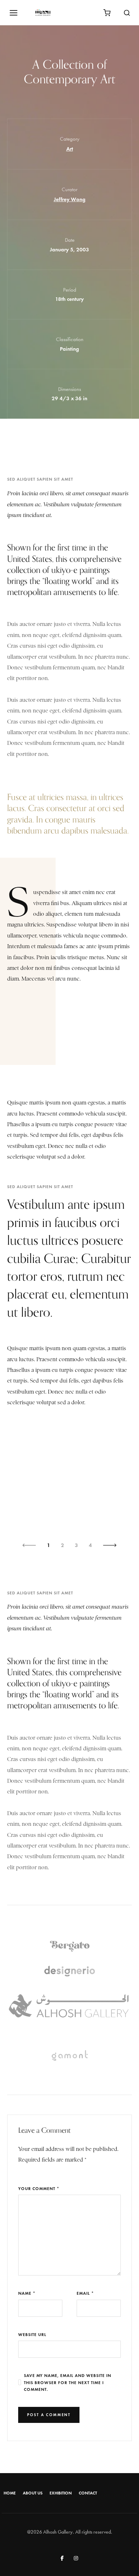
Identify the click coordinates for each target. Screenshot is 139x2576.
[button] (29, 1545)
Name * (27, 2293)
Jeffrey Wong (70, 199)
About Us (33, 2493)
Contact (88, 2493)
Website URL (32, 2334)
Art (70, 149)
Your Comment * (39, 2188)
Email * (85, 2293)
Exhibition (61, 2493)
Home (10, 2493)
